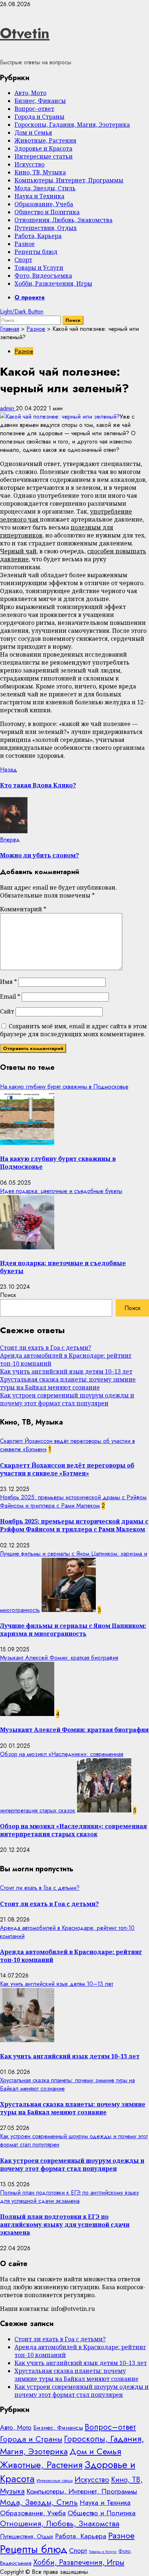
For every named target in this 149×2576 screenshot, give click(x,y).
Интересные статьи (44, 156)
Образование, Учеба (44, 204)
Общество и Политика (47, 212)
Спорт (23, 260)
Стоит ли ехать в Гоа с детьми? (46, 1348)
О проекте (30, 297)
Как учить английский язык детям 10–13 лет (66, 1371)
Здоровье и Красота (43, 148)
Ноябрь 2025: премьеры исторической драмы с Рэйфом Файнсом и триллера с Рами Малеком (73, 1501)
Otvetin (25, 33)
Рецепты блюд (36, 252)
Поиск (8, 1295)
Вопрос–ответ (34, 109)
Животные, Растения (45, 141)
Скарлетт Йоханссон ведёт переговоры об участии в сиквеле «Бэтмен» (67, 1469)
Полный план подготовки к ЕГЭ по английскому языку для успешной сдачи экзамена (69, 2197)
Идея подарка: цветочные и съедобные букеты (61, 1191)
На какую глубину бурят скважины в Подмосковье (64, 1087)
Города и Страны (39, 117)
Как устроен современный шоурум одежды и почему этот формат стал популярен (67, 1399)
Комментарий (23, 909)
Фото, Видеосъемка (43, 276)
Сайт (7, 1011)
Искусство (29, 164)
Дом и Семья (33, 133)
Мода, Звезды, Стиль (45, 188)
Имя (8, 982)
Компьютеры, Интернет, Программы (69, 180)
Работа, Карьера (38, 236)
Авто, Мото (30, 93)
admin (8, 408)
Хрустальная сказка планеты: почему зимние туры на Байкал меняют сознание (68, 1383)
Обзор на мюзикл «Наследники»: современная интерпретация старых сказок (73, 1830)
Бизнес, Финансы (40, 101)
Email (10, 997)
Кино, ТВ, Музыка (40, 172)
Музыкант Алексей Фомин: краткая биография (59, 1658)
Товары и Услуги (39, 268)
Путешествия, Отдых (46, 228)
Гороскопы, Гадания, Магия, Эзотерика (72, 125)
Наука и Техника (39, 196)
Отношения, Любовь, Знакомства (63, 220)
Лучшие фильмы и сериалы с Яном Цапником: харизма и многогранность (73, 1630)
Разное (25, 244)
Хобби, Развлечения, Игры (53, 284)
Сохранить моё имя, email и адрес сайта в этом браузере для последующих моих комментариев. (73, 1030)
